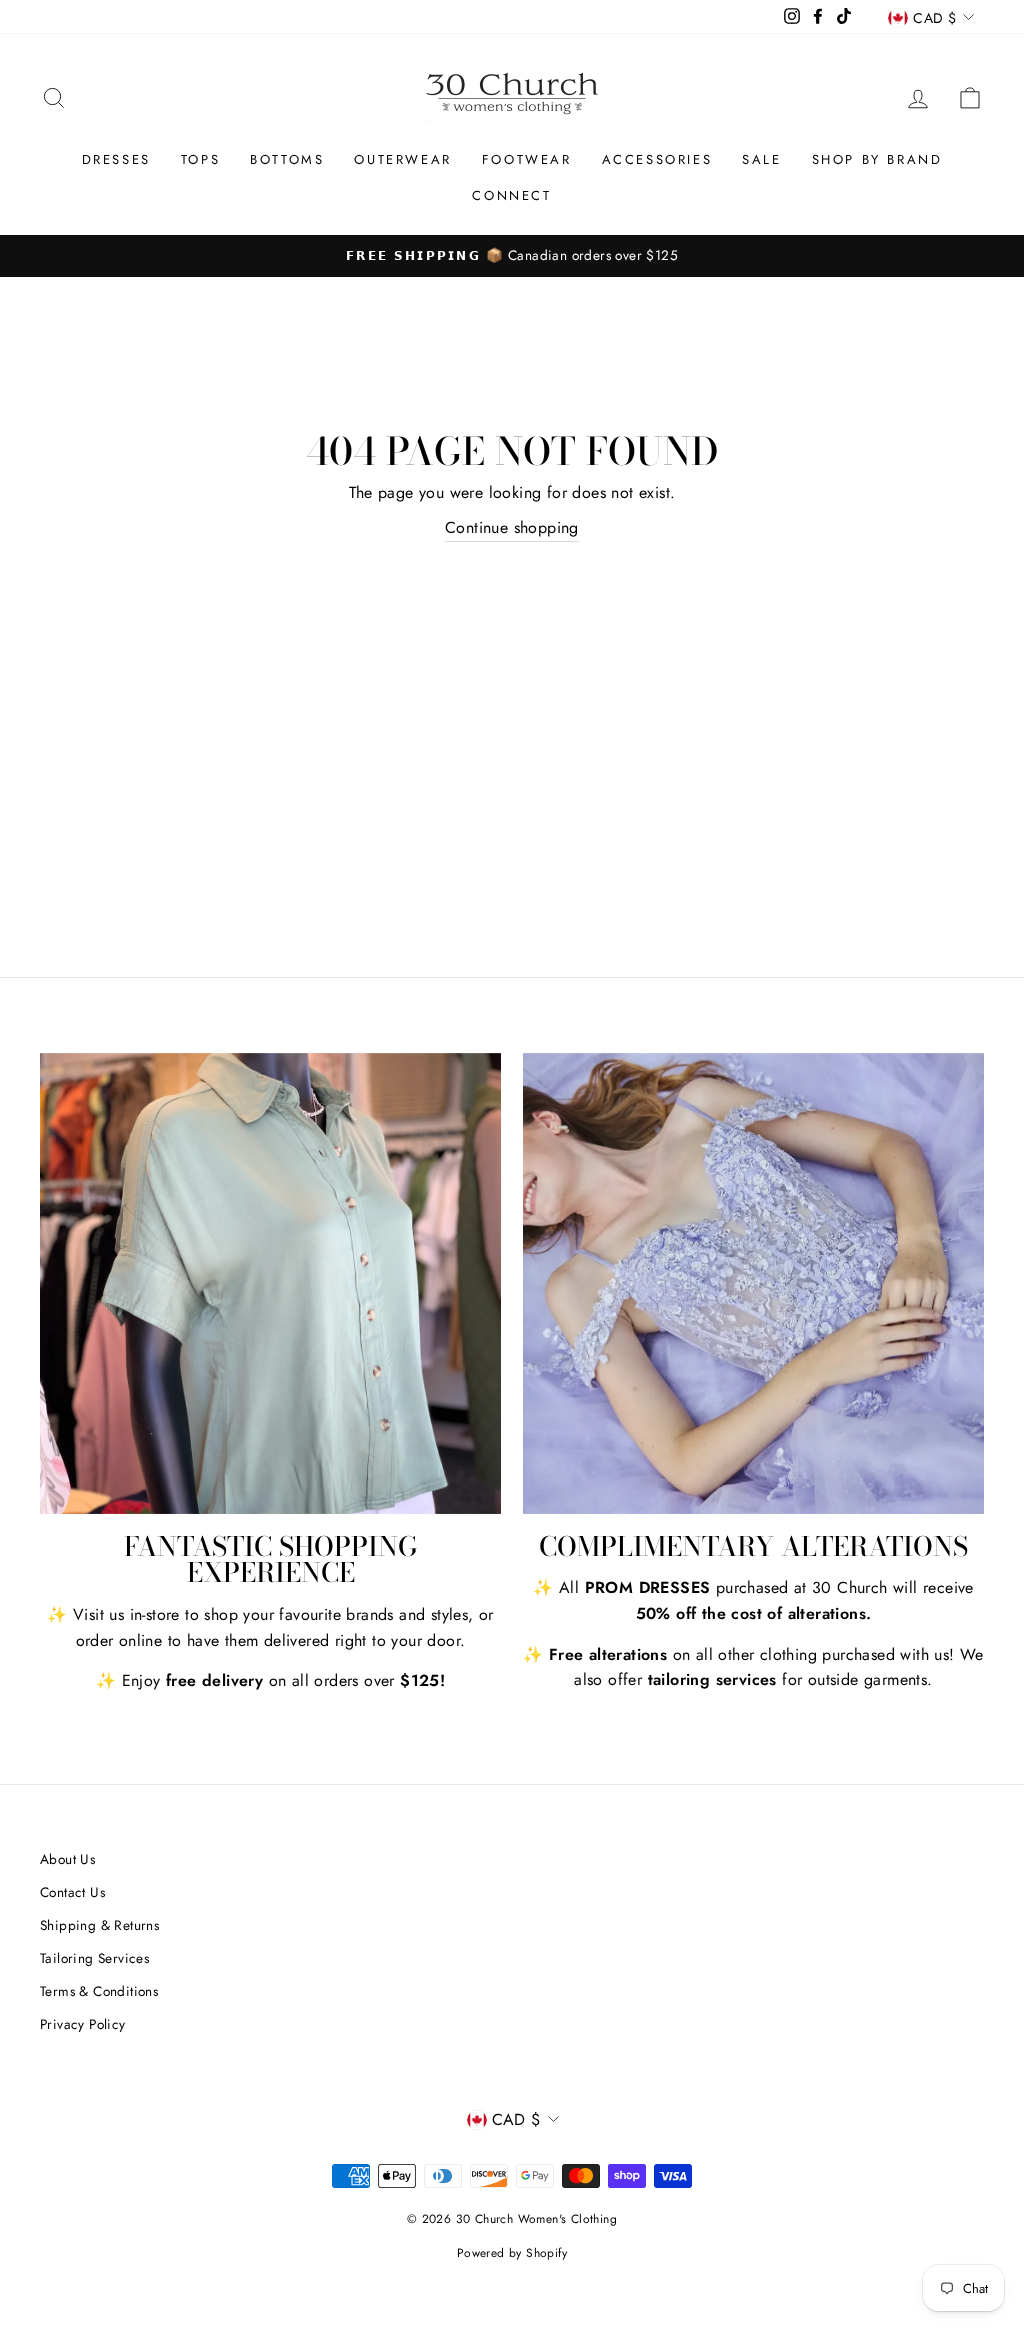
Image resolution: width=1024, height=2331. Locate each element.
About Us (67, 1859)
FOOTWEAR (527, 159)
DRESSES (116, 159)
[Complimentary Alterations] (753, 1283)
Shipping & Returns (99, 1925)
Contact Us (72, 1892)
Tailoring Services (94, 1958)
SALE (761, 159)
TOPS (200, 159)
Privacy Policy (83, 2024)
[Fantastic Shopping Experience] (270, 1283)
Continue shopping (512, 527)
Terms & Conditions (99, 1991)
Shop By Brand (877, 159)
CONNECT (511, 195)
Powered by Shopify (512, 2253)
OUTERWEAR (402, 159)
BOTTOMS (287, 159)
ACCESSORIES (657, 159)
